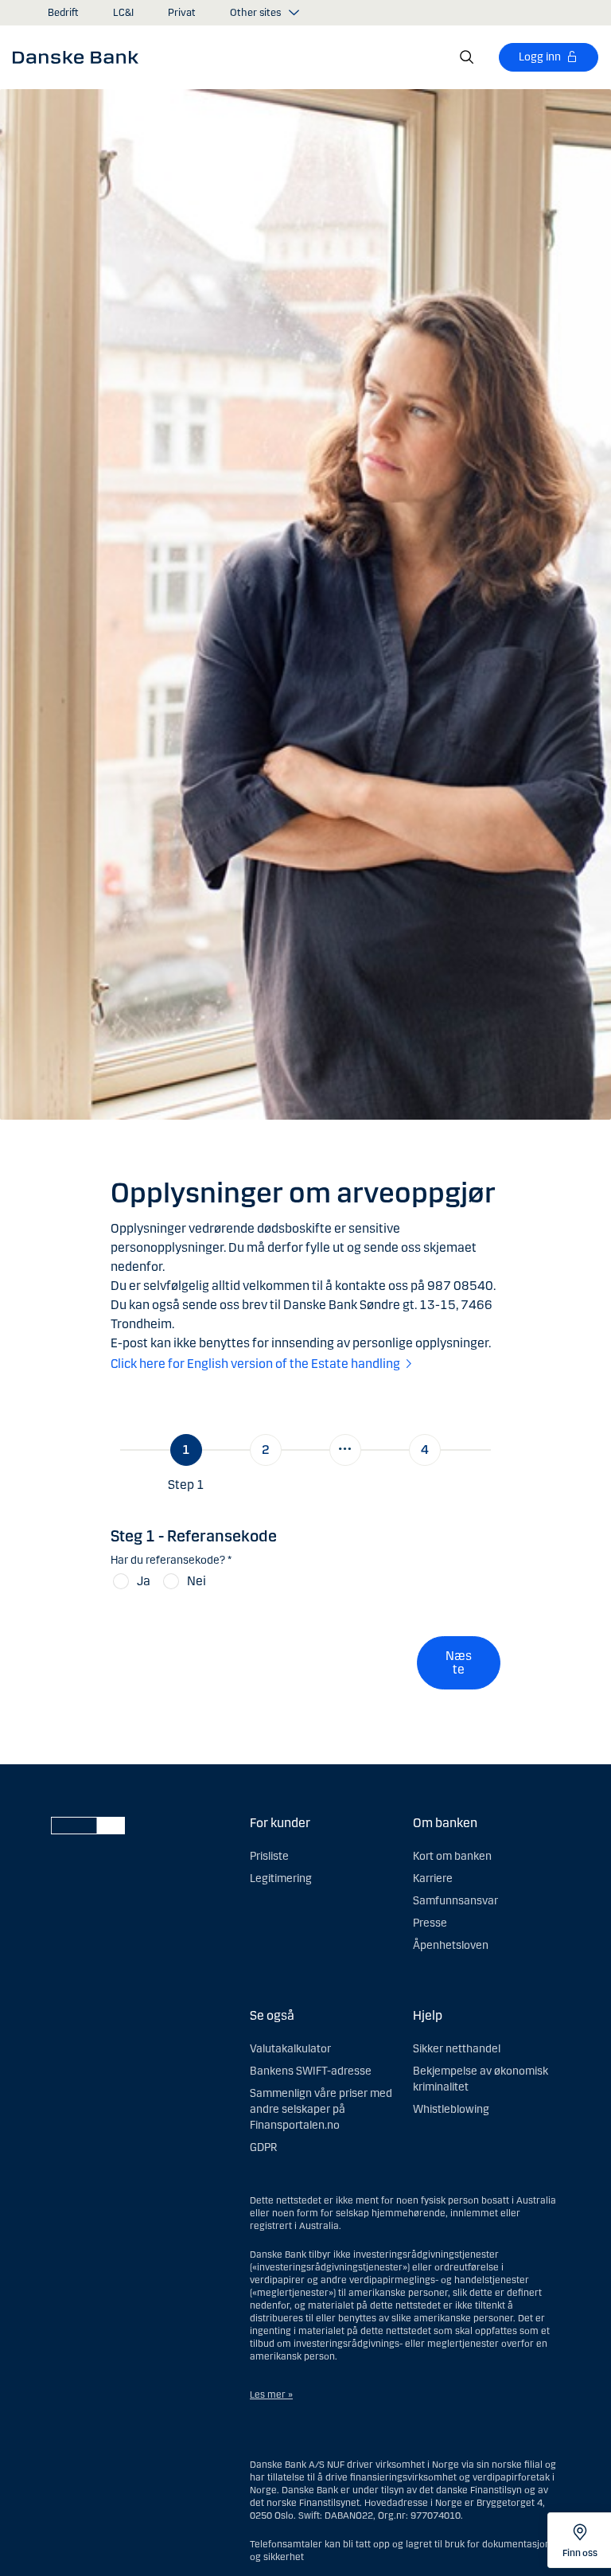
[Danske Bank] (81, 57)
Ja (144, 1581)
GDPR (263, 2147)
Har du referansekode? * (171, 1560)
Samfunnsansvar (455, 1901)
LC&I (123, 13)
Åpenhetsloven (451, 1945)
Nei (197, 1581)
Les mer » (271, 2395)
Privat (182, 13)
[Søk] (467, 57)
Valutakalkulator (290, 2049)
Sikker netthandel (457, 2049)
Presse (430, 1923)
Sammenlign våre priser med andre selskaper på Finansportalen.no (321, 2109)
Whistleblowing (451, 2109)
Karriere (433, 1878)
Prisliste (269, 1856)
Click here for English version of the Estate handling (255, 1364)
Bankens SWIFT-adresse (311, 2071)
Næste (459, 1663)
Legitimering (281, 1878)
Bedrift (63, 13)
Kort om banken (452, 1856)
